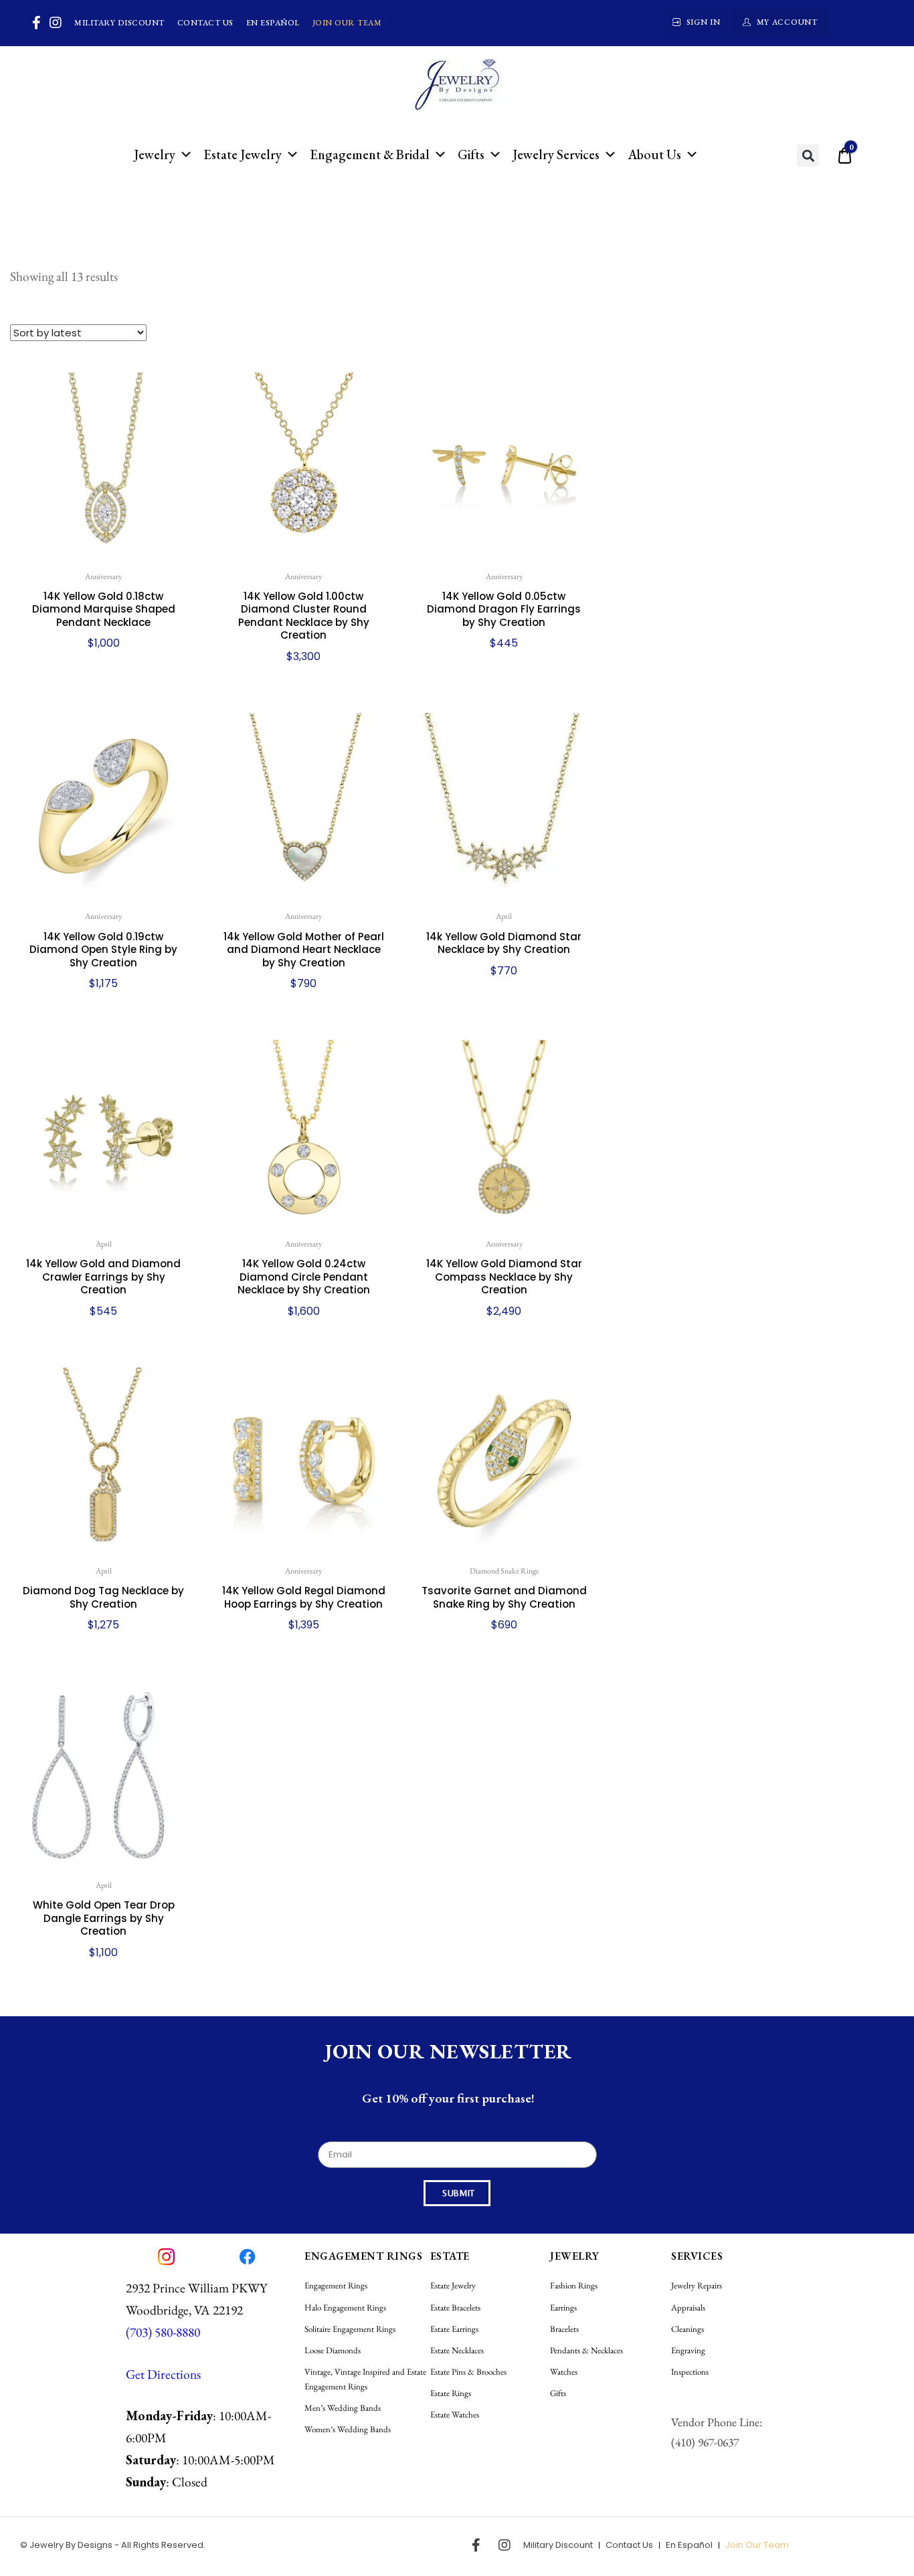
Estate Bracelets (455, 2307)
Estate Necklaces (457, 2350)
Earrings (563, 2307)
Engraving (688, 2350)
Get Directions (163, 2374)
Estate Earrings (454, 2329)
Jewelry (155, 154)
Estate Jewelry (243, 154)
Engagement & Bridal (370, 154)
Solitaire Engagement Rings (350, 2329)
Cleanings (688, 2329)
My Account (787, 22)
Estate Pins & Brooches (468, 2372)
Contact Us (205, 23)
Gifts (471, 154)
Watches (564, 2372)
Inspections (690, 2372)
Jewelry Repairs (697, 2285)
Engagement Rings (336, 2285)
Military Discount (119, 23)
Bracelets (564, 2329)
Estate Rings (451, 2393)
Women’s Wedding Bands (348, 2429)
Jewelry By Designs (71, 2545)
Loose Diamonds (333, 2350)
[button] (808, 155)
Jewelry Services (556, 154)
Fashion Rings (574, 2285)
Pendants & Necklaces (586, 2350)
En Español (273, 23)
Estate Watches (455, 2414)
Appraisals (688, 2307)
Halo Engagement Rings (345, 2307)
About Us (654, 154)
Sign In (704, 22)
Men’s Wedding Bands (343, 2408)
